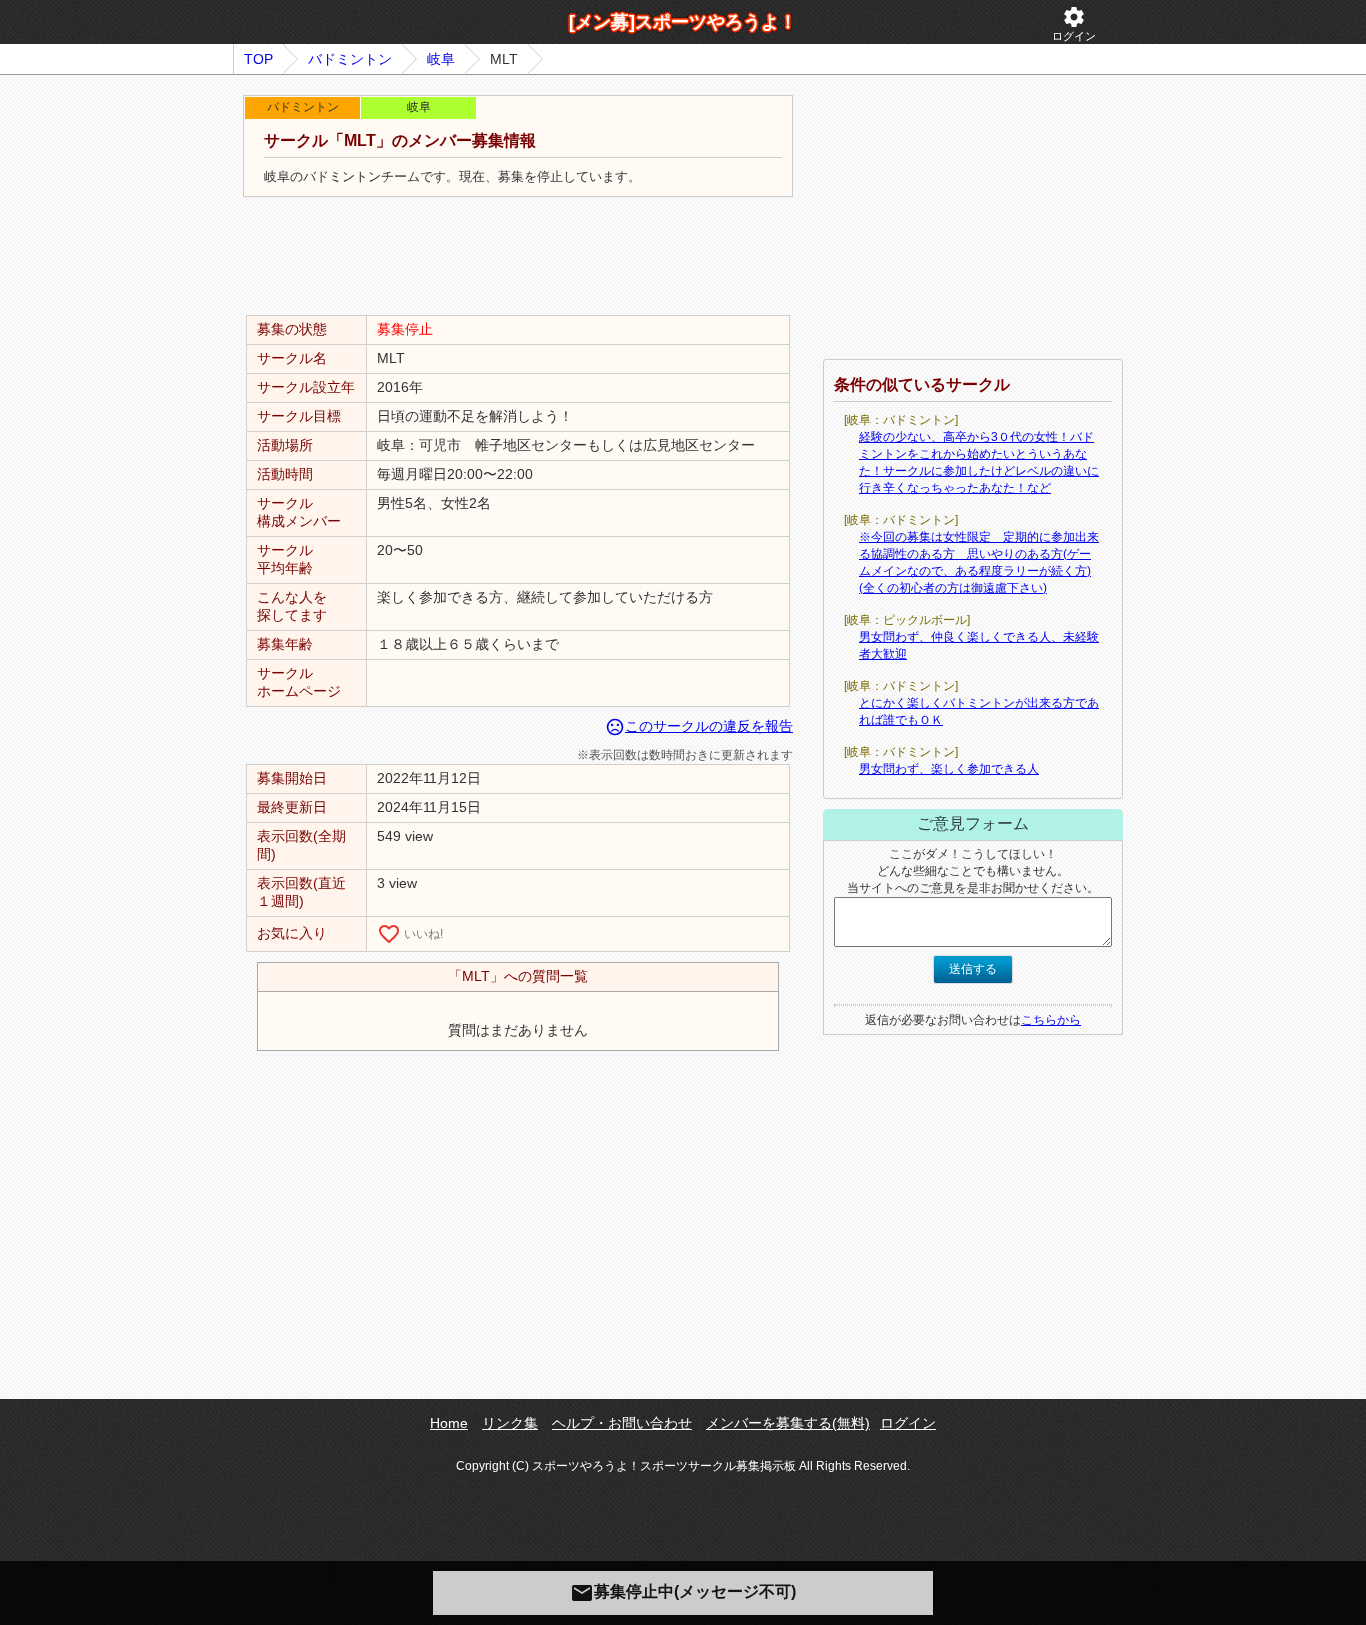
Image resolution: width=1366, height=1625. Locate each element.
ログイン (1074, 23)
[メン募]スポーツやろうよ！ (683, 22)
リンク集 (510, 1423)
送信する (973, 969)
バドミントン (350, 59)
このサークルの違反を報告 (699, 726)
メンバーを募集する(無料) (788, 1423)
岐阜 (441, 59)
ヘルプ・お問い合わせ (622, 1423)
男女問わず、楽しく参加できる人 (949, 769)
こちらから (1051, 1020)
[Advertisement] (518, 257)
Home (449, 1423)
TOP (258, 59)
